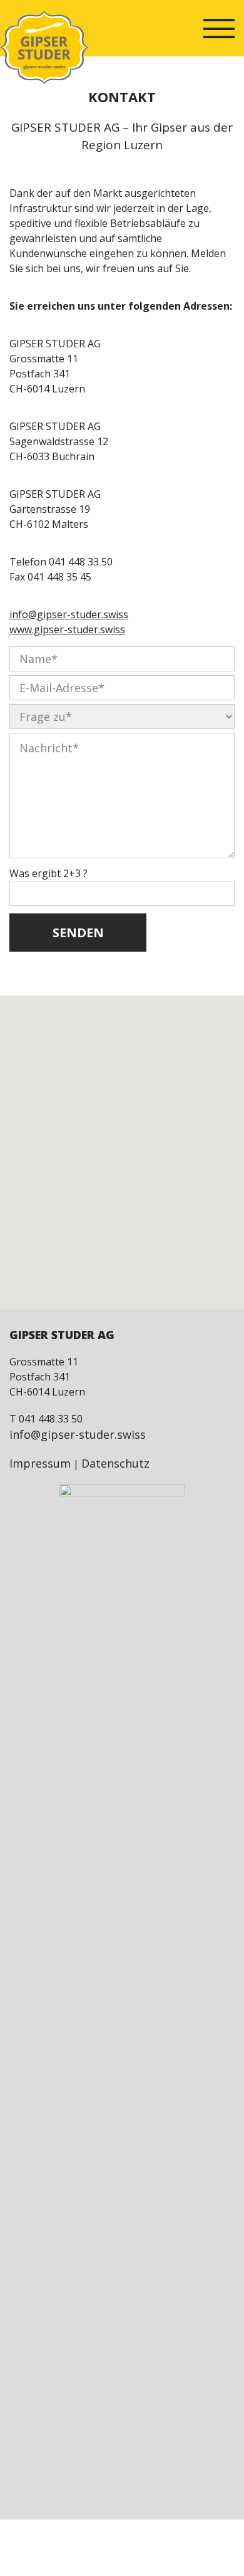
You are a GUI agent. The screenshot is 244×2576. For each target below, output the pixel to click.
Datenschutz (115, 1463)
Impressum (40, 1463)
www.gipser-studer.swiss (67, 629)
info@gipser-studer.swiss (69, 614)
